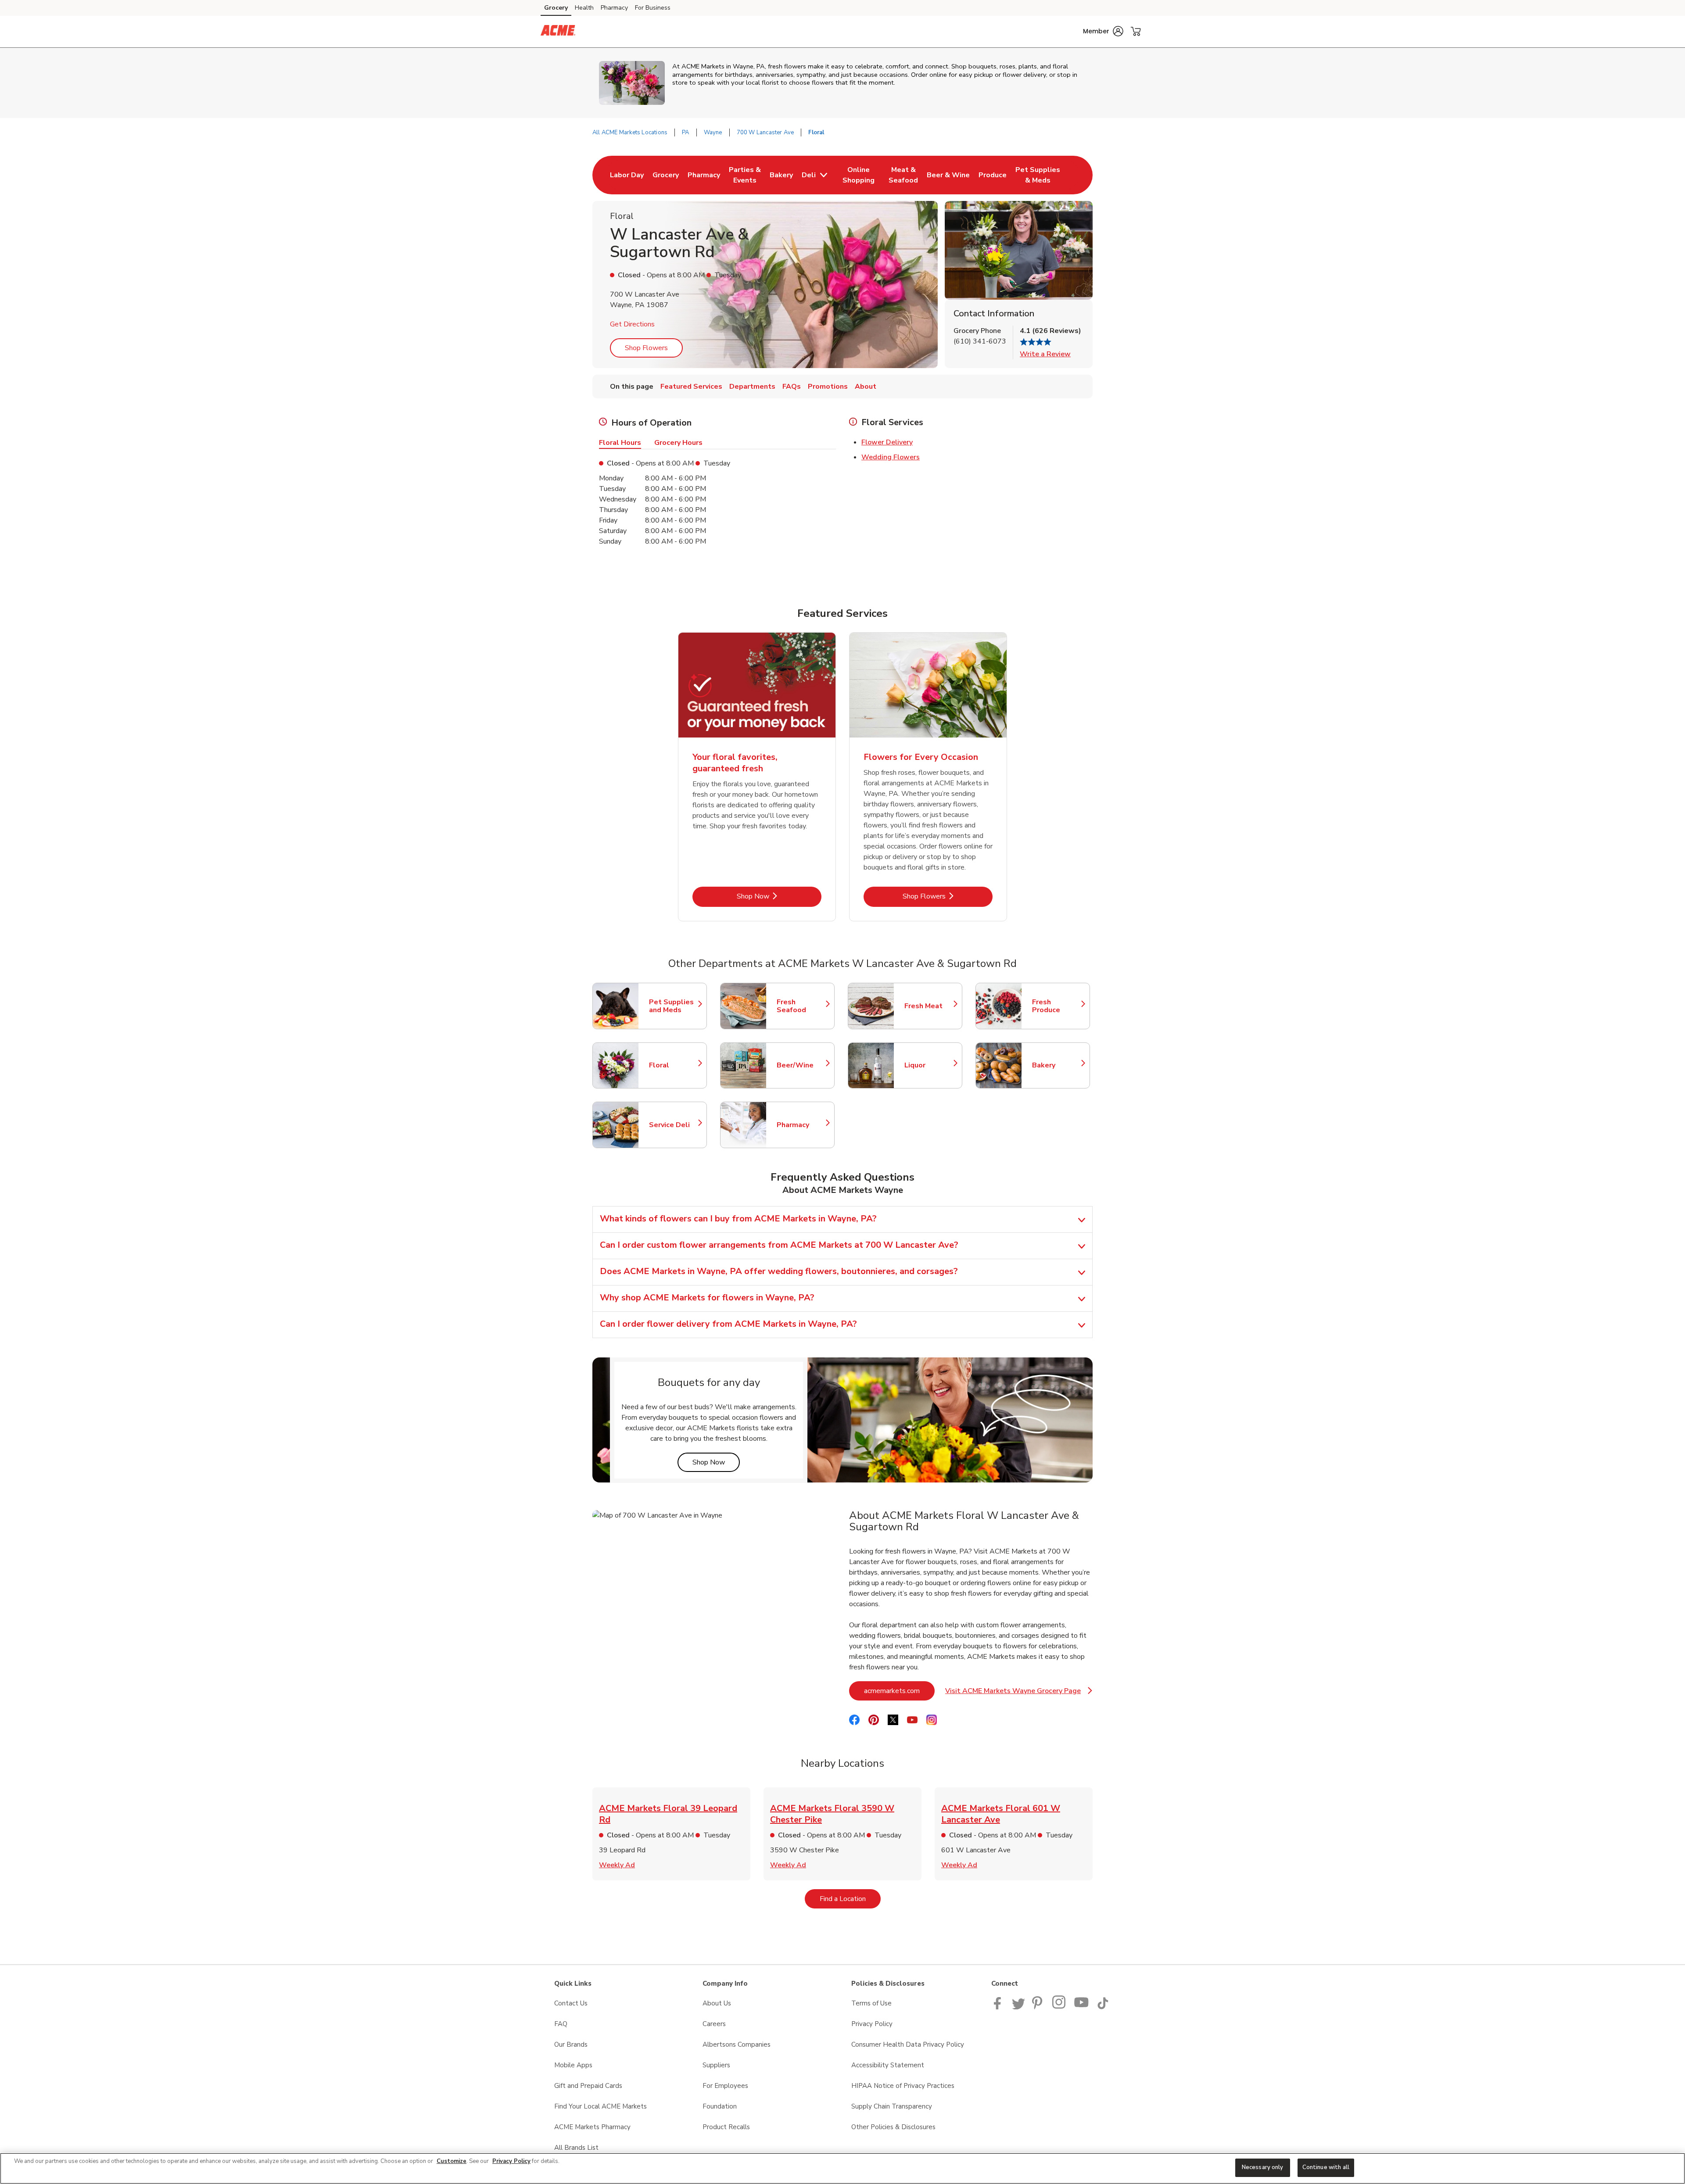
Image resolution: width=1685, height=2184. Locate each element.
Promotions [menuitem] (828, 387)
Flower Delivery (887, 442)
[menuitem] (627, 175)
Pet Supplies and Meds (674, 1006)
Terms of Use (871, 2003)
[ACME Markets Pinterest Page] (1039, 2007)
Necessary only (1263, 2167)
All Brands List (576, 2148)
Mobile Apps (573, 2065)
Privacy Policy (872, 2024)
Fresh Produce (1057, 1006)
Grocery (556, 8)
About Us (717, 2003)
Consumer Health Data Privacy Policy (908, 2044)
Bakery (1057, 1065)
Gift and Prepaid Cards (588, 2086)
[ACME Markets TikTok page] (1103, 2007)
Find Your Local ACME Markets (601, 2106)
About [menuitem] (866, 387)
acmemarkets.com (899, 1691)
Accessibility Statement (888, 2065)
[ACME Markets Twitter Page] (1018, 2007)
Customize (452, 2161)
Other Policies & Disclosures (893, 2127)
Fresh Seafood (801, 1006)
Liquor (929, 1065)
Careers (714, 2024)
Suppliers (716, 2065)
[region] (842, 2168)
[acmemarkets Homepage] (558, 32)
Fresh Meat (929, 1006)
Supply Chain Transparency (892, 2106)
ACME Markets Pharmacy (592, 2127)
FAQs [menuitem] (792, 387)
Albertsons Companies (737, 2044)
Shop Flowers (646, 348)
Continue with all (1326, 2167)
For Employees (725, 2086)
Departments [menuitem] (752, 387)
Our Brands (571, 2044)
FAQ (561, 2024)
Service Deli (674, 1125)
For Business (653, 8)
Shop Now (779, 896)
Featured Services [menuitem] (691, 387)
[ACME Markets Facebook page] (999, 2007)
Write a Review (1045, 354)
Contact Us (571, 2003)
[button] (1103, 31)
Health (584, 8)
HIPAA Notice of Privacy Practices (903, 2086)
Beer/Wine (801, 1065)
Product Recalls (726, 2127)
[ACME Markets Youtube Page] (1082, 2007)
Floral (674, 1065)
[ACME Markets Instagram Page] (1059, 2007)
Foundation (720, 2106)
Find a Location (850, 1899)
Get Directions (632, 324)
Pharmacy (614, 8)
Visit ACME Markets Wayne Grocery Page (1019, 1693)
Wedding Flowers (891, 457)
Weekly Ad (617, 1865)
